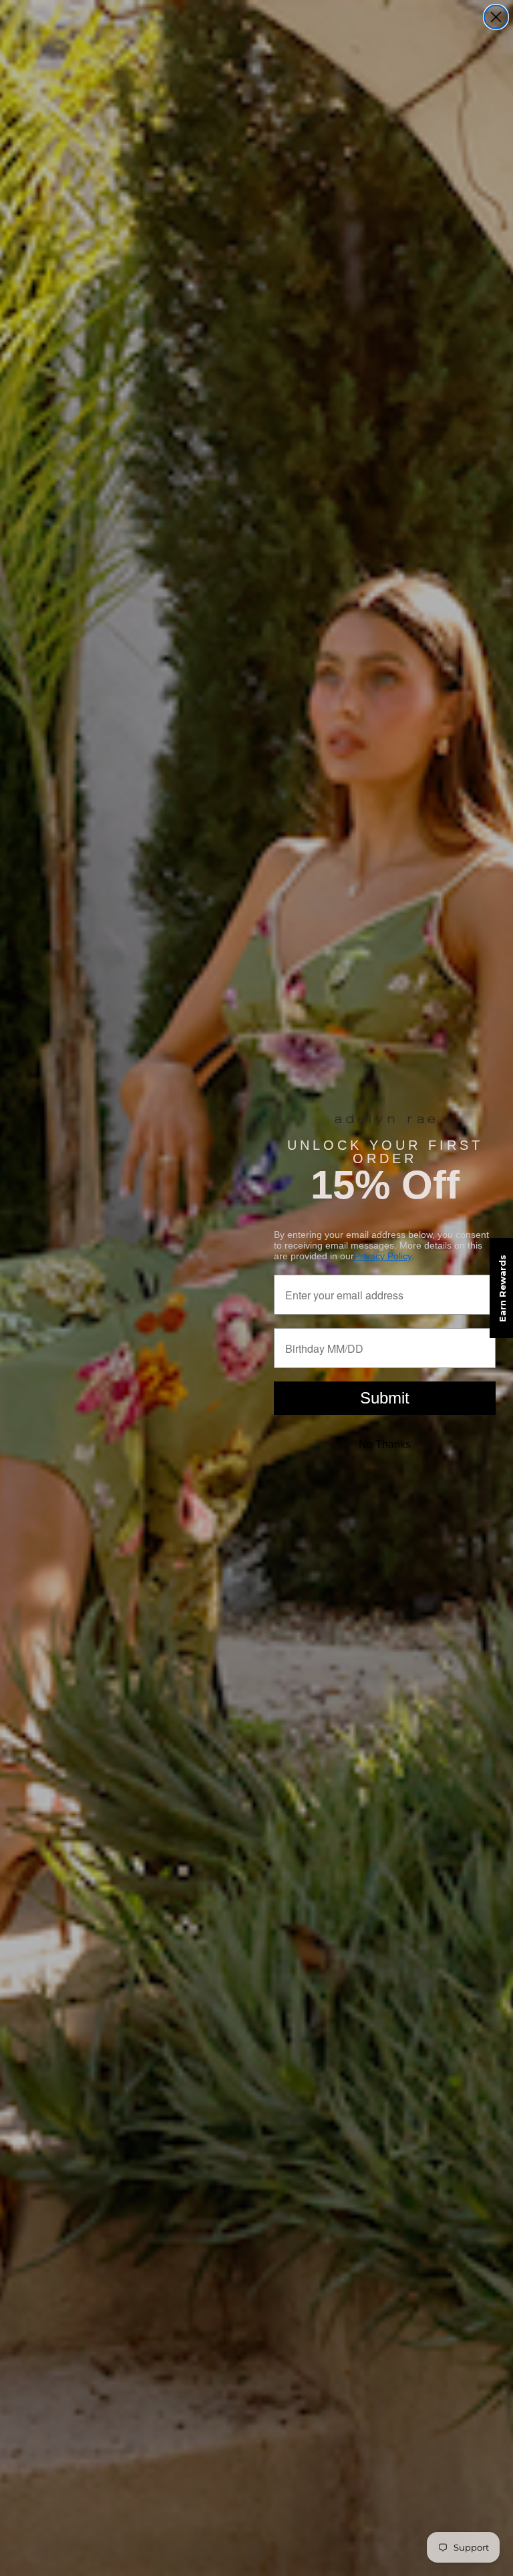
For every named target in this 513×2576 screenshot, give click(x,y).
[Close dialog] (496, 17)
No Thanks (385, 1445)
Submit (385, 1398)
